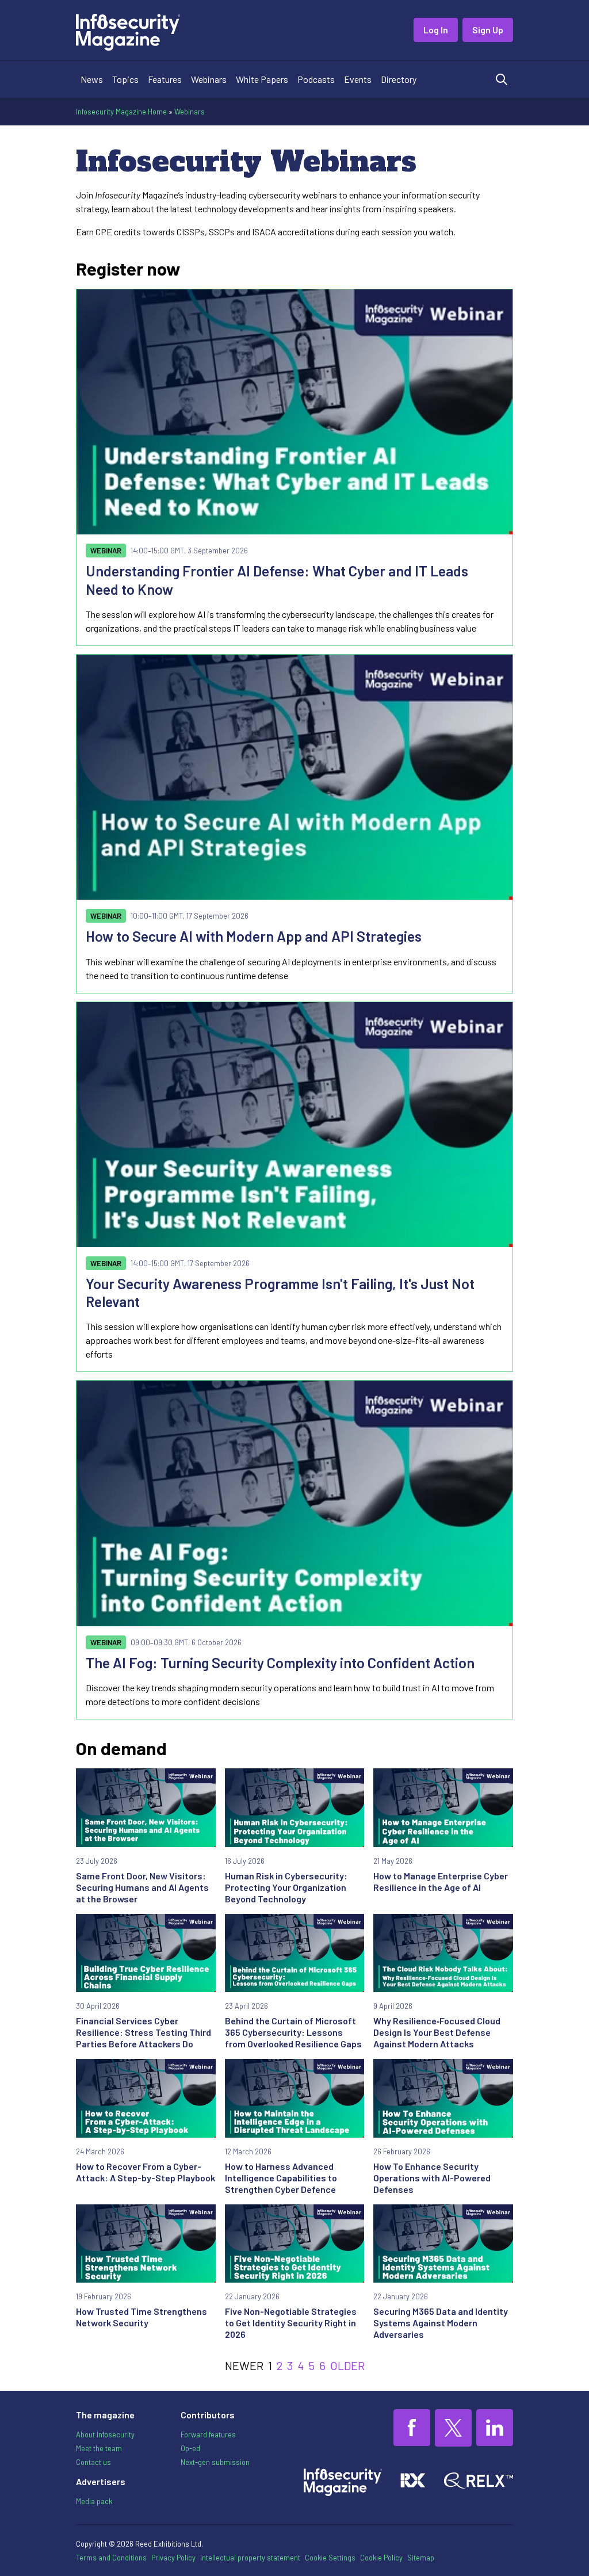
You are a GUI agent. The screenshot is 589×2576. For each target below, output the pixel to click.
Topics (125, 79)
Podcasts (316, 79)
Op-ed (190, 2448)
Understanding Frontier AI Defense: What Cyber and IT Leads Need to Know (277, 580)
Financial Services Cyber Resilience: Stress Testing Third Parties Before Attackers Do (144, 2032)
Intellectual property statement (250, 2558)
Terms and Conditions (111, 2558)
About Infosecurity (105, 2434)
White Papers (262, 79)
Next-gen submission (215, 2462)
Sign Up (488, 30)
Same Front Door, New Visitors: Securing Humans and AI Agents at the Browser (142, 1887)
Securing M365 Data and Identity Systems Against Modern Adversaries (441, 2323)
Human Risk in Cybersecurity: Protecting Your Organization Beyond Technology (286, 1887)
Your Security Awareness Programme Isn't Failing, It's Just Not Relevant (280, 1292)
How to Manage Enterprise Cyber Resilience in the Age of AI (441, 1881)
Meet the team (99, 2448)
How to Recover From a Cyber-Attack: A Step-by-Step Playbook (146, 2172)
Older (347, 2365)
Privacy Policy (173, 2558)
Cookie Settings (330, 2558)
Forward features (208, 2434)
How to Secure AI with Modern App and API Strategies (254, 936)
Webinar (106, 551)
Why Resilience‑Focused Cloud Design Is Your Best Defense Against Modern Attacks (437, 2032)
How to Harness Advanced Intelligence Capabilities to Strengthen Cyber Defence (281, 2178)
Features (165, 79)
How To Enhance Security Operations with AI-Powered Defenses (432, 2178)
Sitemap (421, 2558)
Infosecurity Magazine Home (121, 112)
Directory (399, 79)
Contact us (93, 2462)
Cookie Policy (381, 2558)
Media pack (94, 2501)
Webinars (209, 79)
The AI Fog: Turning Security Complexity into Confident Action (280, 1662)
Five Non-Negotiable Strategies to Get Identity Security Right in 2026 (291, 2323)
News (92, 79)
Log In (436, 30)
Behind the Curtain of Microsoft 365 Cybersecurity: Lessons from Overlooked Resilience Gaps (293, 2032)
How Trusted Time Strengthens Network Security (141, 2317)
